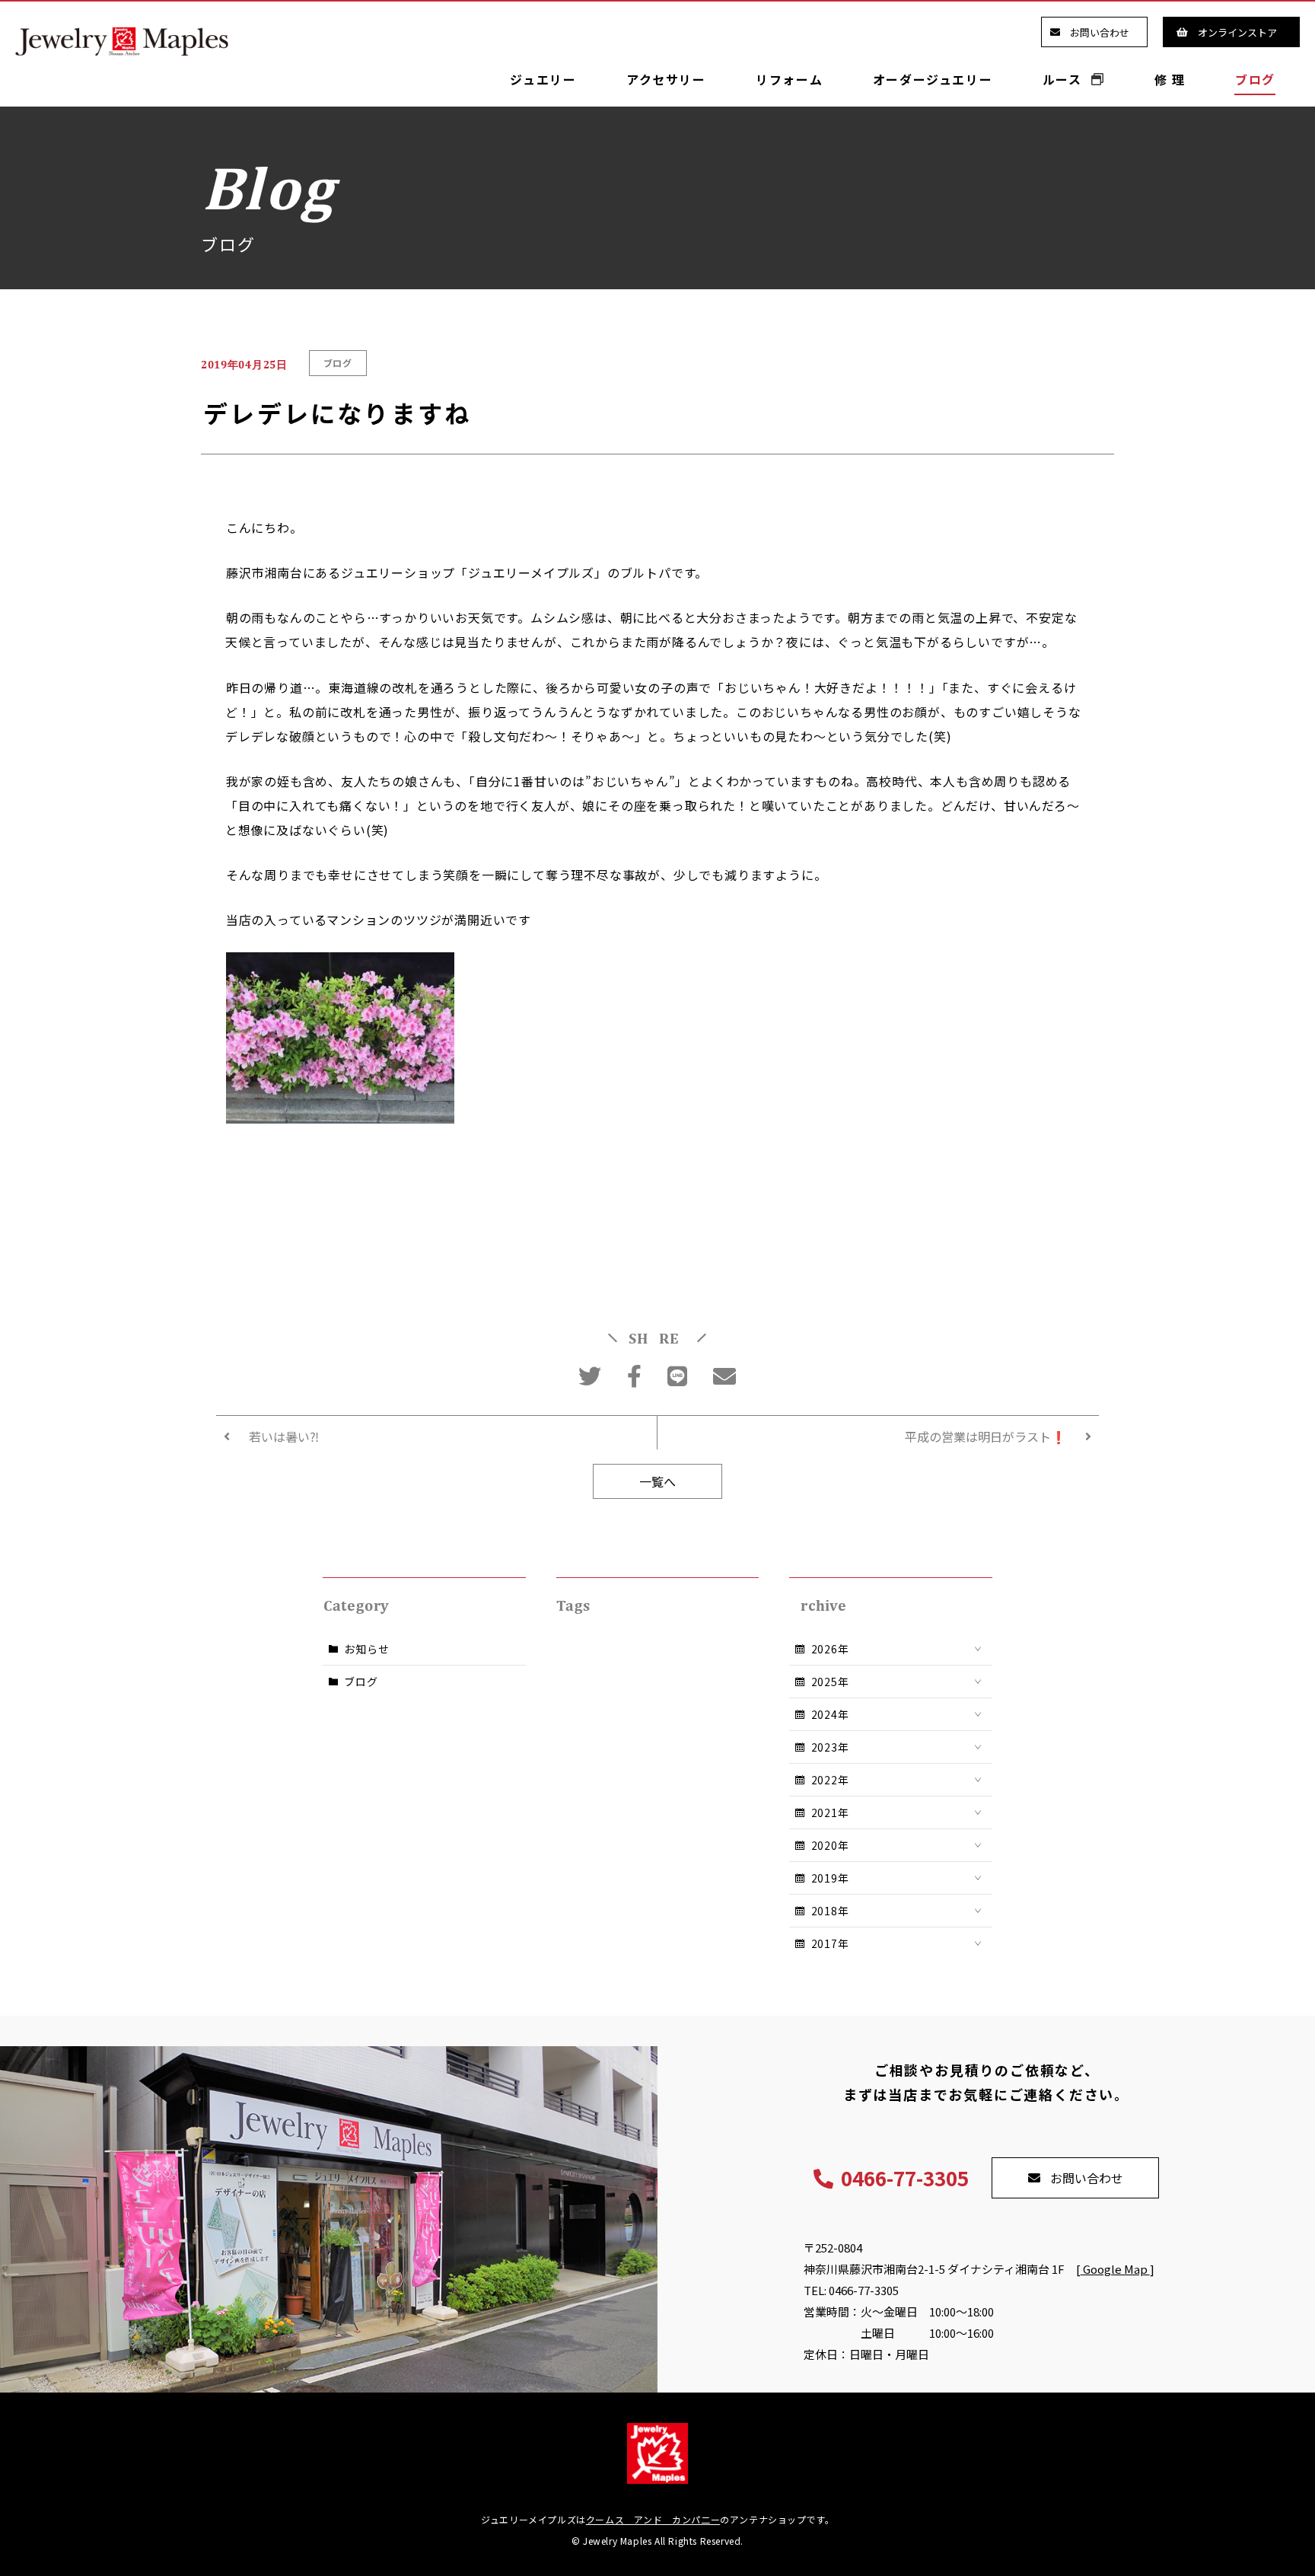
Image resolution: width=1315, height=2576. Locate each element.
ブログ (1255, 79)
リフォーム (789, 79)
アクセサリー (666, 79)
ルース (1064, 79)
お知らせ (366, 1649)
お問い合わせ (1100, 32)
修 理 (1170, 79)
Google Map (1115, 2269)
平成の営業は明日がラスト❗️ (985, 1436)
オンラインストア (1237, 32)
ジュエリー (543, 79)
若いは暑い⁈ (284, 1436)
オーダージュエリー (933, 79)
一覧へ (657, 1481)
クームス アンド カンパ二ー (653, 2519)
